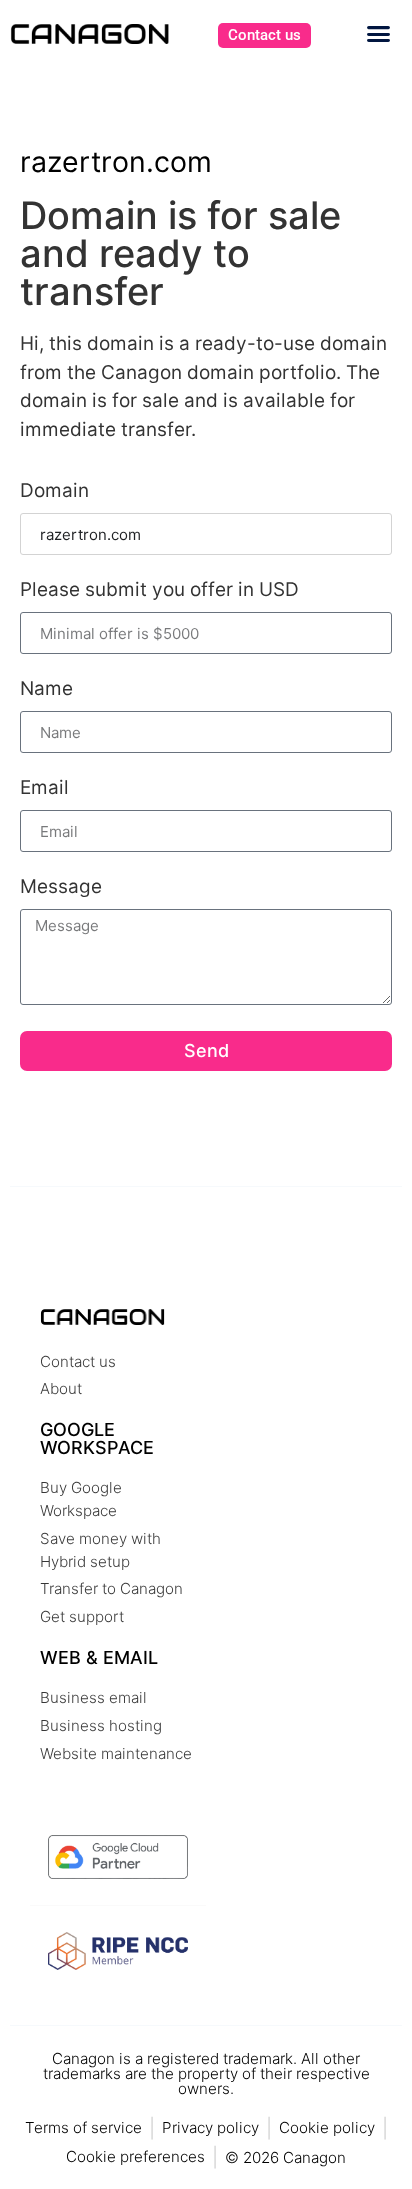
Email (44, 788)
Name (46, 689)
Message (61, 887)
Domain (54, 491)
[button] (379, 34)
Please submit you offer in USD (159, 590)
